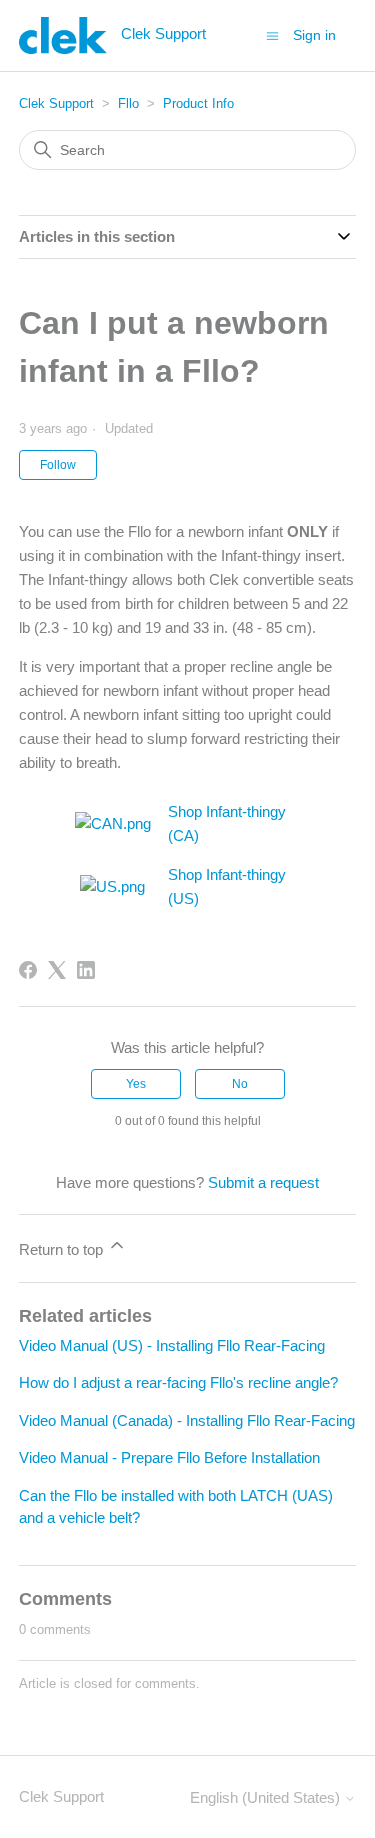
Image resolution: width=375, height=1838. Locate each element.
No (240, 1084)
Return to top (63, 1249)
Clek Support (56, 103)
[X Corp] (57, 970)
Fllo (128, 103)
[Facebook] (28, 970)
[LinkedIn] (86, 970)
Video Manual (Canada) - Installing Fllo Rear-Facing (187, 1420)
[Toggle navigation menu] (272, 34)
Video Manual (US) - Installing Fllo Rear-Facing (172, 1345)
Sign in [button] (314, 35)
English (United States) (267, 1797)
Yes (136, 1084)
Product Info (198, 103)
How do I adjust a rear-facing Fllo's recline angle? (178, 1382)
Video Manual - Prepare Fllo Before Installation (169, 1457)
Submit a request (263, 1182)
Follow (58, 465)
